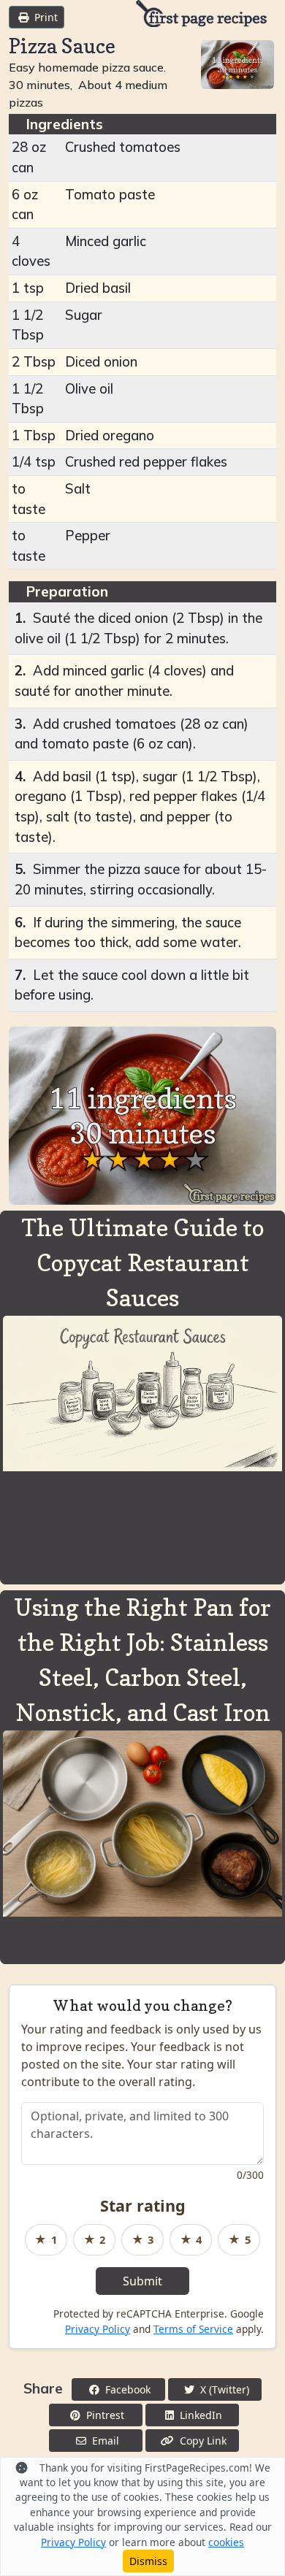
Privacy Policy (98, 2329)
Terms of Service (193, 2329)
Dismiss (148, 2561)
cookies (226, 2542)
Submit (142, 2281)
